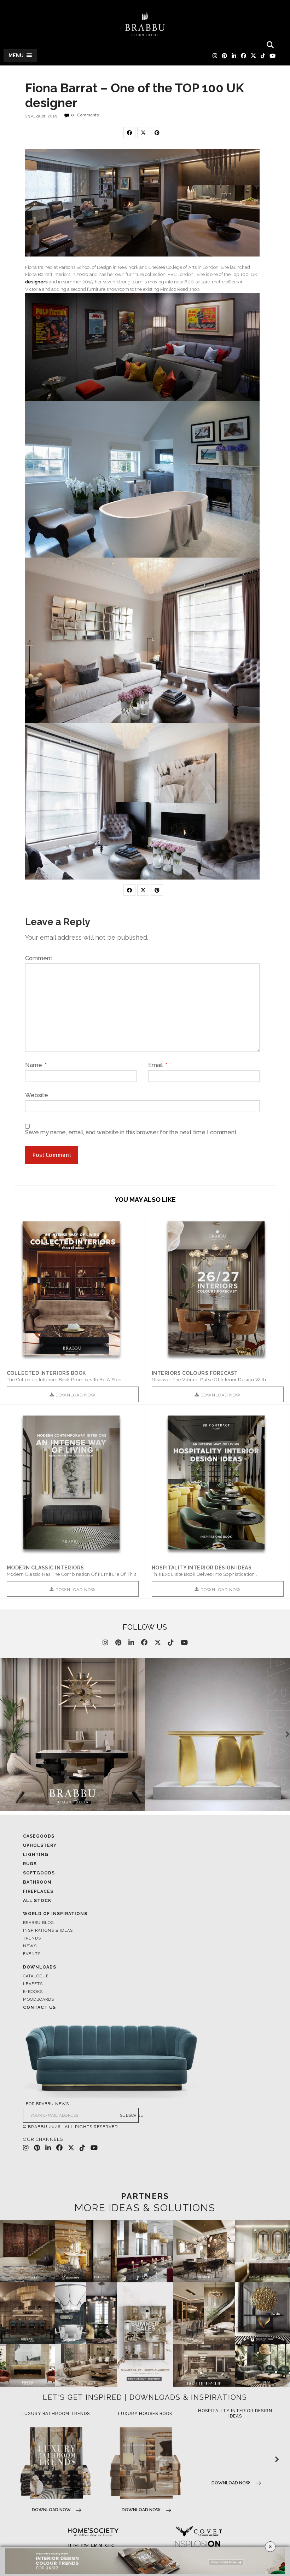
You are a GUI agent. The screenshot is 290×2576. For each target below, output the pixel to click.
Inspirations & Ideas (48, 1930)
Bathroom (37, 1882)
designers (36, 282)
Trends (32, 1938)
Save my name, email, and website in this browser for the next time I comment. (131, 1133)
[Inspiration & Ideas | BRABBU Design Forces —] (145, 24)
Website (37, 1095)
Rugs (30, 1864)
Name (36, 1065)
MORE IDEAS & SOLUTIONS (145, 2208)
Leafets (33, 1984)
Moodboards (39, 1999)
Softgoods (39, 1873)
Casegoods (39, 1836)
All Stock (37, 1901)
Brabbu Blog (38, 1923)
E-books (33, 1992)
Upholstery (40, 1845)
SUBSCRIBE (129, 2116)
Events (32, 1954)
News (30, 1946)
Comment (39, 958)
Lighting (36, 1855)
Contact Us (39, 2007)
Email (158, 1065)
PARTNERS (145, 2196)
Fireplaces (38, 1891)
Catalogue (36, 1976)
